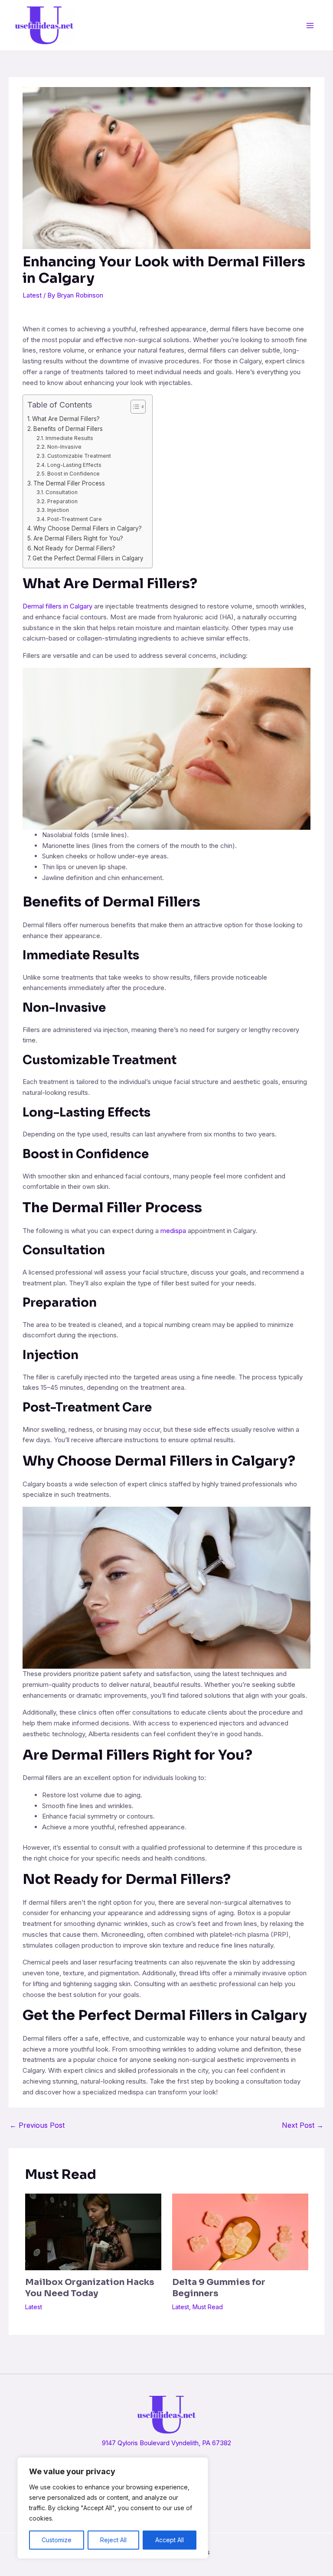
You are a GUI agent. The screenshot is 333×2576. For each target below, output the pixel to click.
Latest (32, 295)
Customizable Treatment (79, 456)
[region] (113, 2508)
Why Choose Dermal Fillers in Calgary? (88, 528)
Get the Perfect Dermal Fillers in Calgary (88, 558)
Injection (58, 510)
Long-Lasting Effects (74, 465)
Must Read (208, 2307)
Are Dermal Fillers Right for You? (78, 538)
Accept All (170, 2540)
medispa (173, 1231)
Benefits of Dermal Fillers (68, 429)
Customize (57, 2540)
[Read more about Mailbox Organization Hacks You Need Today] (93, 2231)
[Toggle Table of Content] (134, 407)
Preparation (62, 501)
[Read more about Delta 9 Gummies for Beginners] (240, 2231)
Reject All (113, 2540)
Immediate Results (69, 438)
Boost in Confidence (73, 474)
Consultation (61, 492)
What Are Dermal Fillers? (66, 419)
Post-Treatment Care (74, 519)
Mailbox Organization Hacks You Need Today (90, 2288)
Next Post (303, 2125)
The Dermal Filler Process (69, 483)
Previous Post (37, 2125)
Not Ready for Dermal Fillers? (75, 548)
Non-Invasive (64, 447)
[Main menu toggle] (310, 25)
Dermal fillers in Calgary (57, 606)
